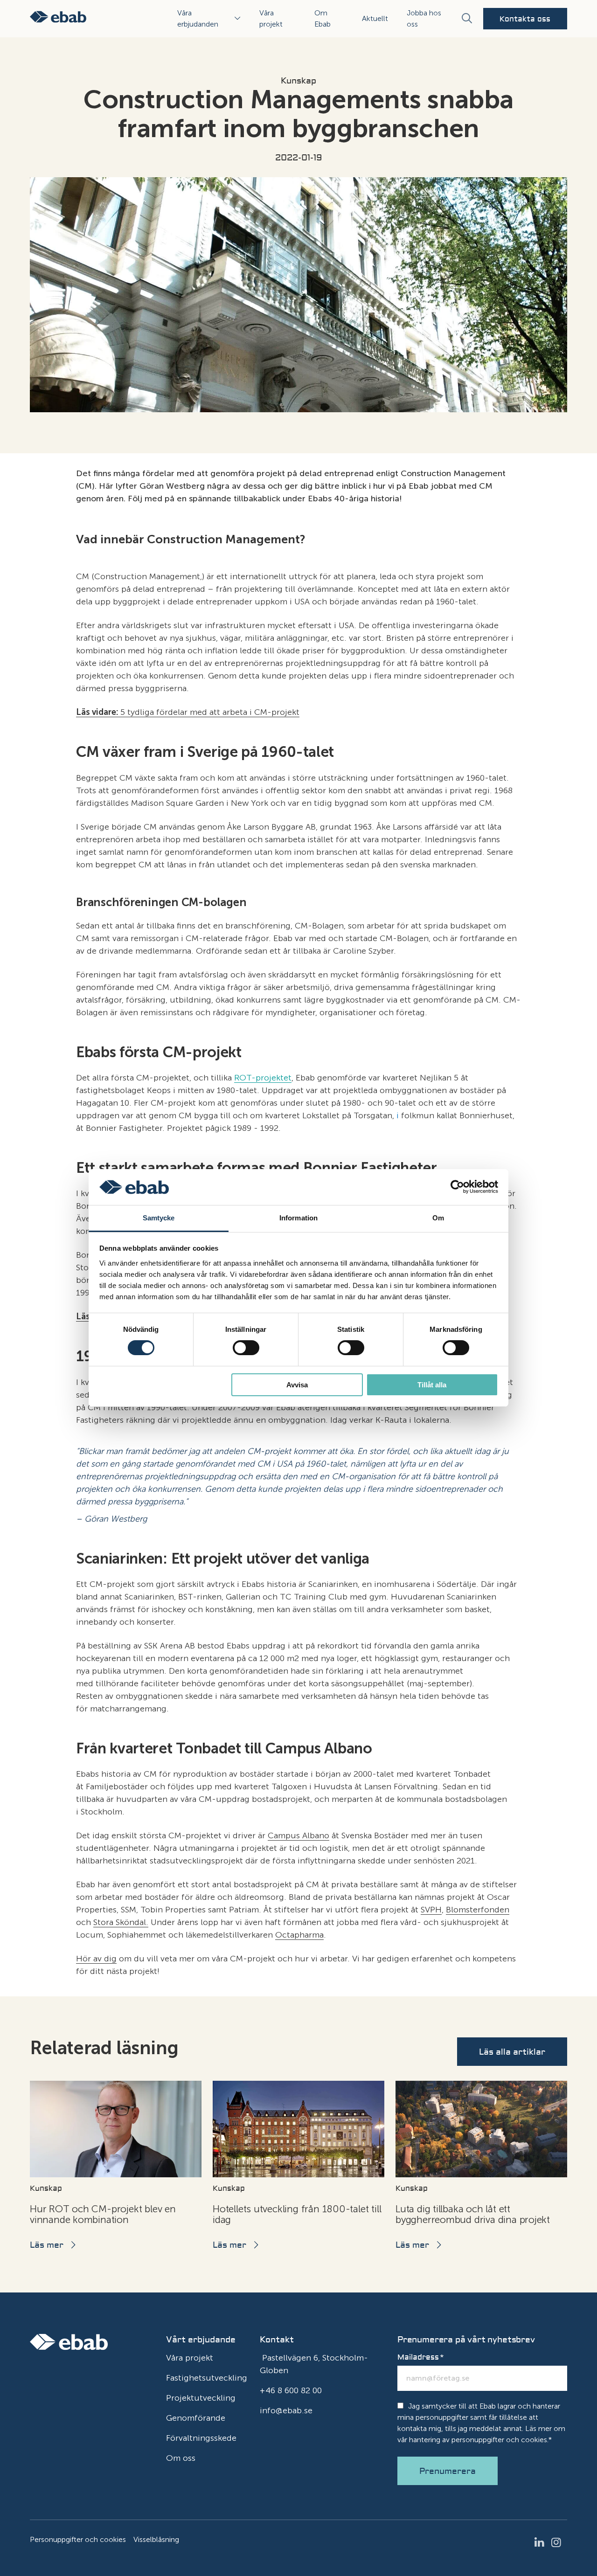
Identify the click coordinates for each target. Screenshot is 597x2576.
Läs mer (47, 2245)
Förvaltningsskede (201, 2438)
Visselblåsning (156, 2539)
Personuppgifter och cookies (78, 2539)
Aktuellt (375, 18)
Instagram (559, 2542)
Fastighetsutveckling (207, 2378)
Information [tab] (298, 1218)
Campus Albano (298, 1835)
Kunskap (298, 81)
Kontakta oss (525, 19)
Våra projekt (190, 2358)
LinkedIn (542, 2542)
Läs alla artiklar (512, 2052)
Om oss (181, 2458)
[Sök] (466, 19)
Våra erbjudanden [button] (198, 18)
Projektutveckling (201, 2398)
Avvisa (297, 1385)
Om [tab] (438, 1218)
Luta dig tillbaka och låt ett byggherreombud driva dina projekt (473, 2214)
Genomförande (196, 2418)
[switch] (246, 1348)
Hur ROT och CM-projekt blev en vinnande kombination (103, 2214)
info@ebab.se (286, 2410)
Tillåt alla (432, 1385)
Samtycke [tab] (159, 1218)
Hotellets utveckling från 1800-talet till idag (297, 2214)
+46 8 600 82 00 (291, 2390)
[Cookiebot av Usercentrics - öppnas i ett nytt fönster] (457, 1187)
